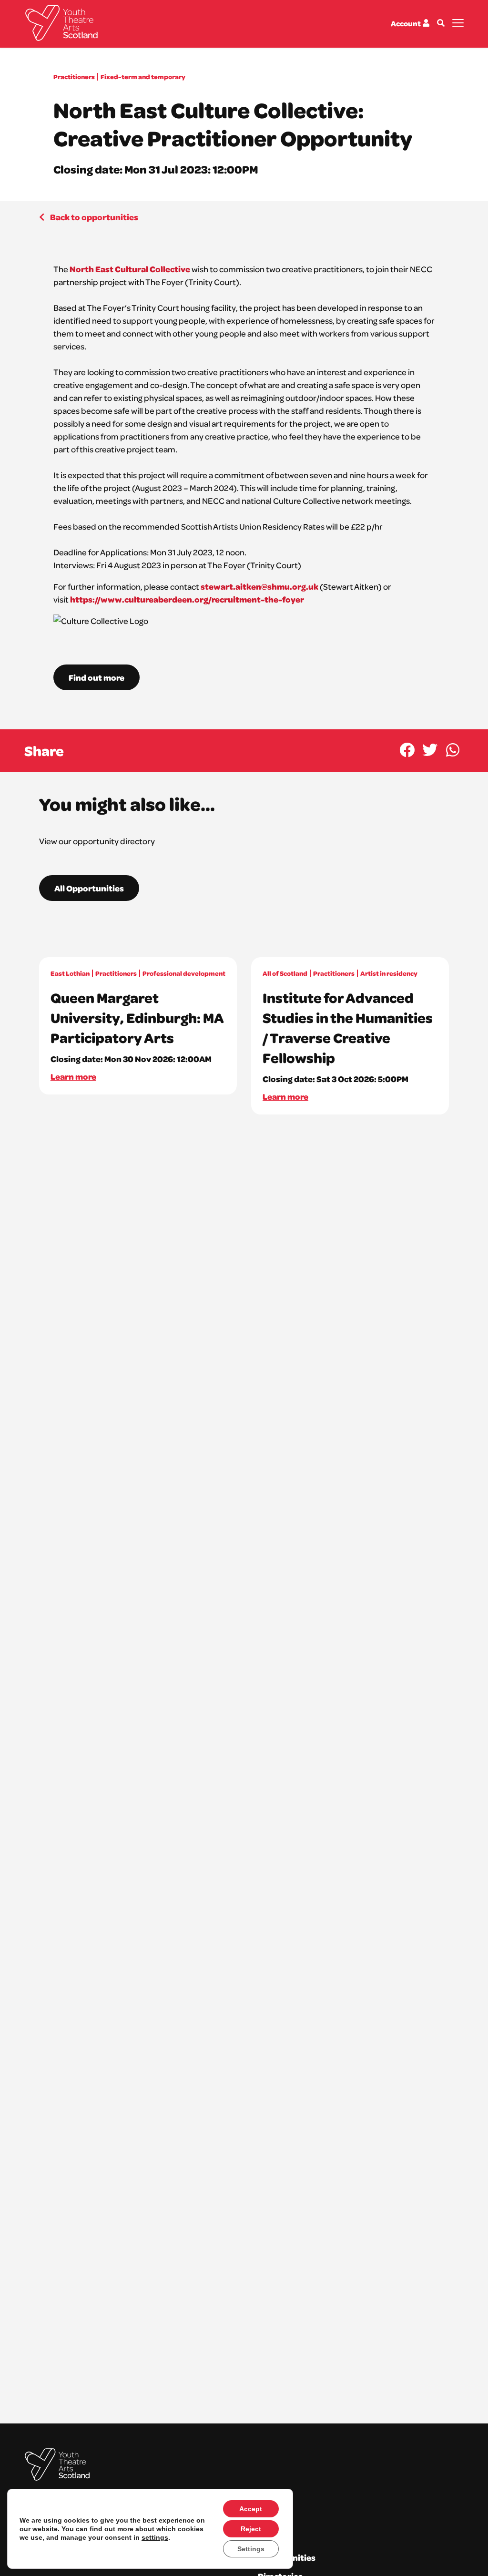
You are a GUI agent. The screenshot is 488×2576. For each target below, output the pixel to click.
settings (155, 2537)
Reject (251, 2529)
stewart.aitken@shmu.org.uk (259, 586)
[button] (407, 750)
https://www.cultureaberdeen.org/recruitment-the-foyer (187, 599)
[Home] (61, 23)
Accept (251, 2509)
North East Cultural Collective (129, 269)
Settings (251, 2549)
